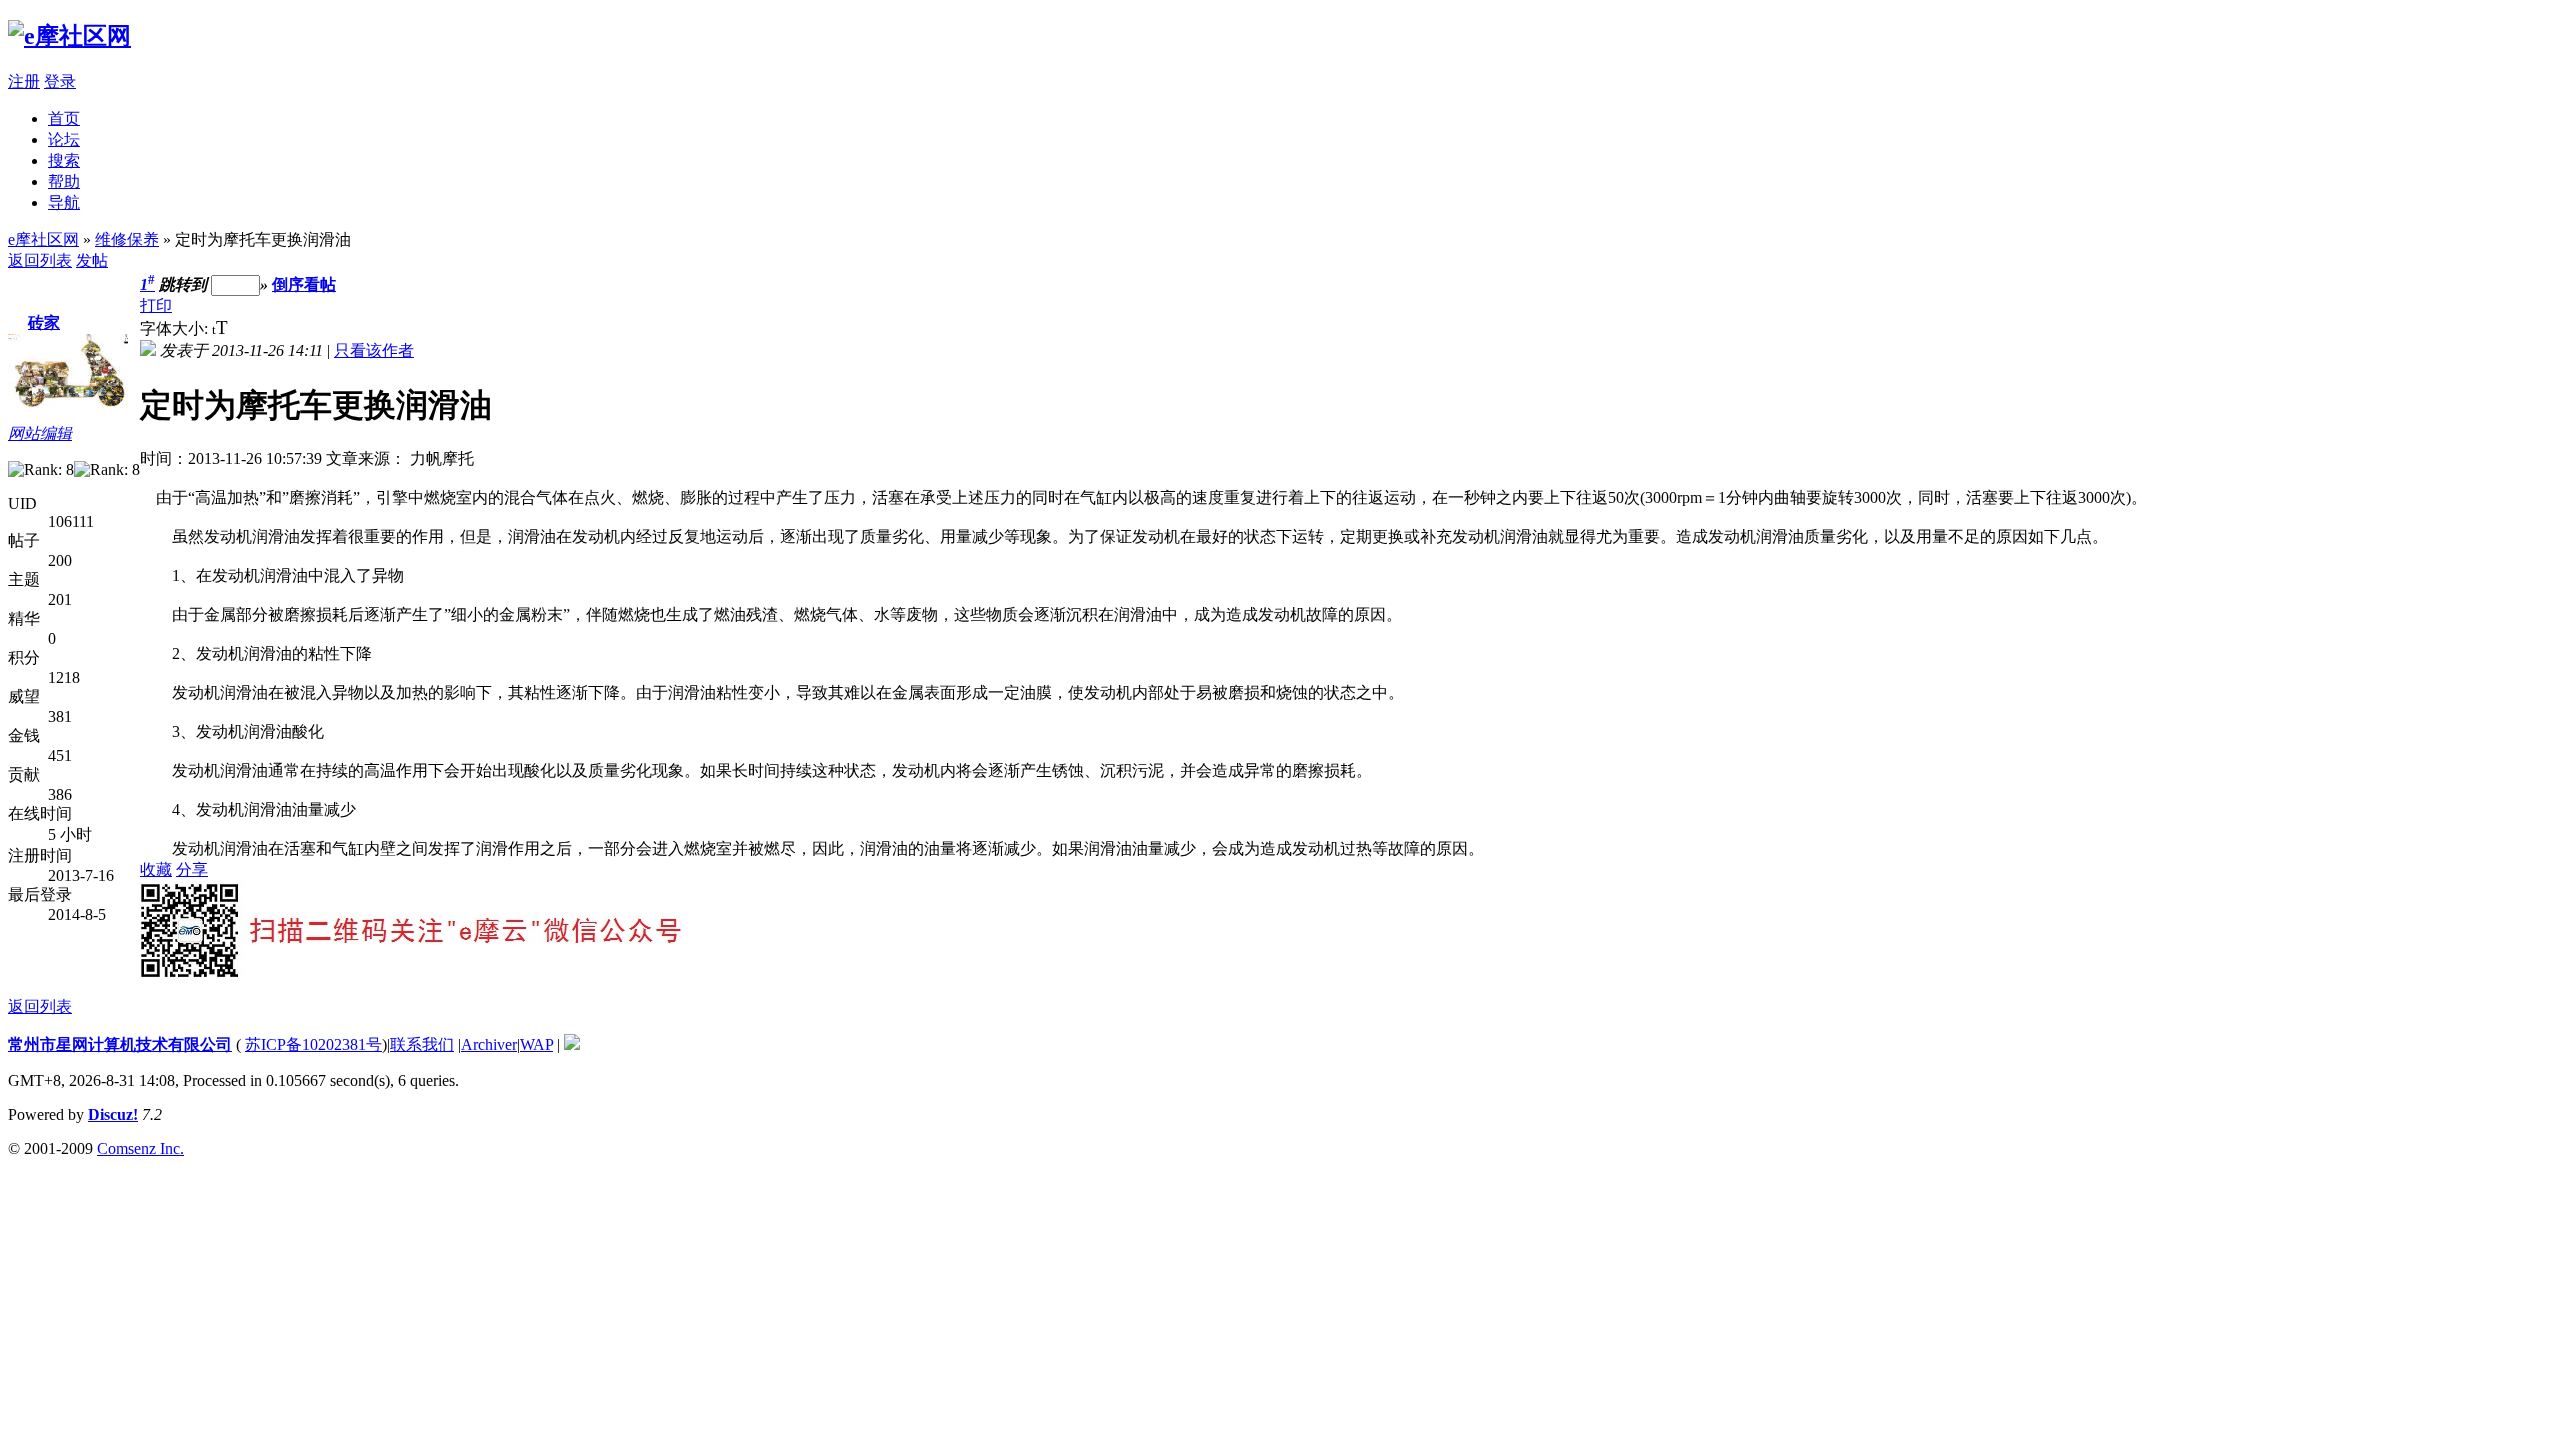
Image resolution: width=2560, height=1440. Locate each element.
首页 (64, 118)
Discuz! (113, 1114)
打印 (156, 305)
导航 (64, 202)
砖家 (44, 322)
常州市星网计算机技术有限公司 (120, 1044)
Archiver (489, 1044)
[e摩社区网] (69, 36)
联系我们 (422, 1044)
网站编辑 (40, 433)
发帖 (92, 260)
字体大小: (176, 328)
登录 (60, 81)
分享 (192, 869)
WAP (536, 1044)
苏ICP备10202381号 (313, 1044)
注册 (24, 81)
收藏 (156, 869)
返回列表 (40, 260)
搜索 (64, 160)
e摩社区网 (43, 239)
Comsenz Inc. (140, 1148)
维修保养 (127, 239)
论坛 (64, 139)
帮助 (64, 181)
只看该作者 (374, 350)
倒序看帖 (304, 284)
